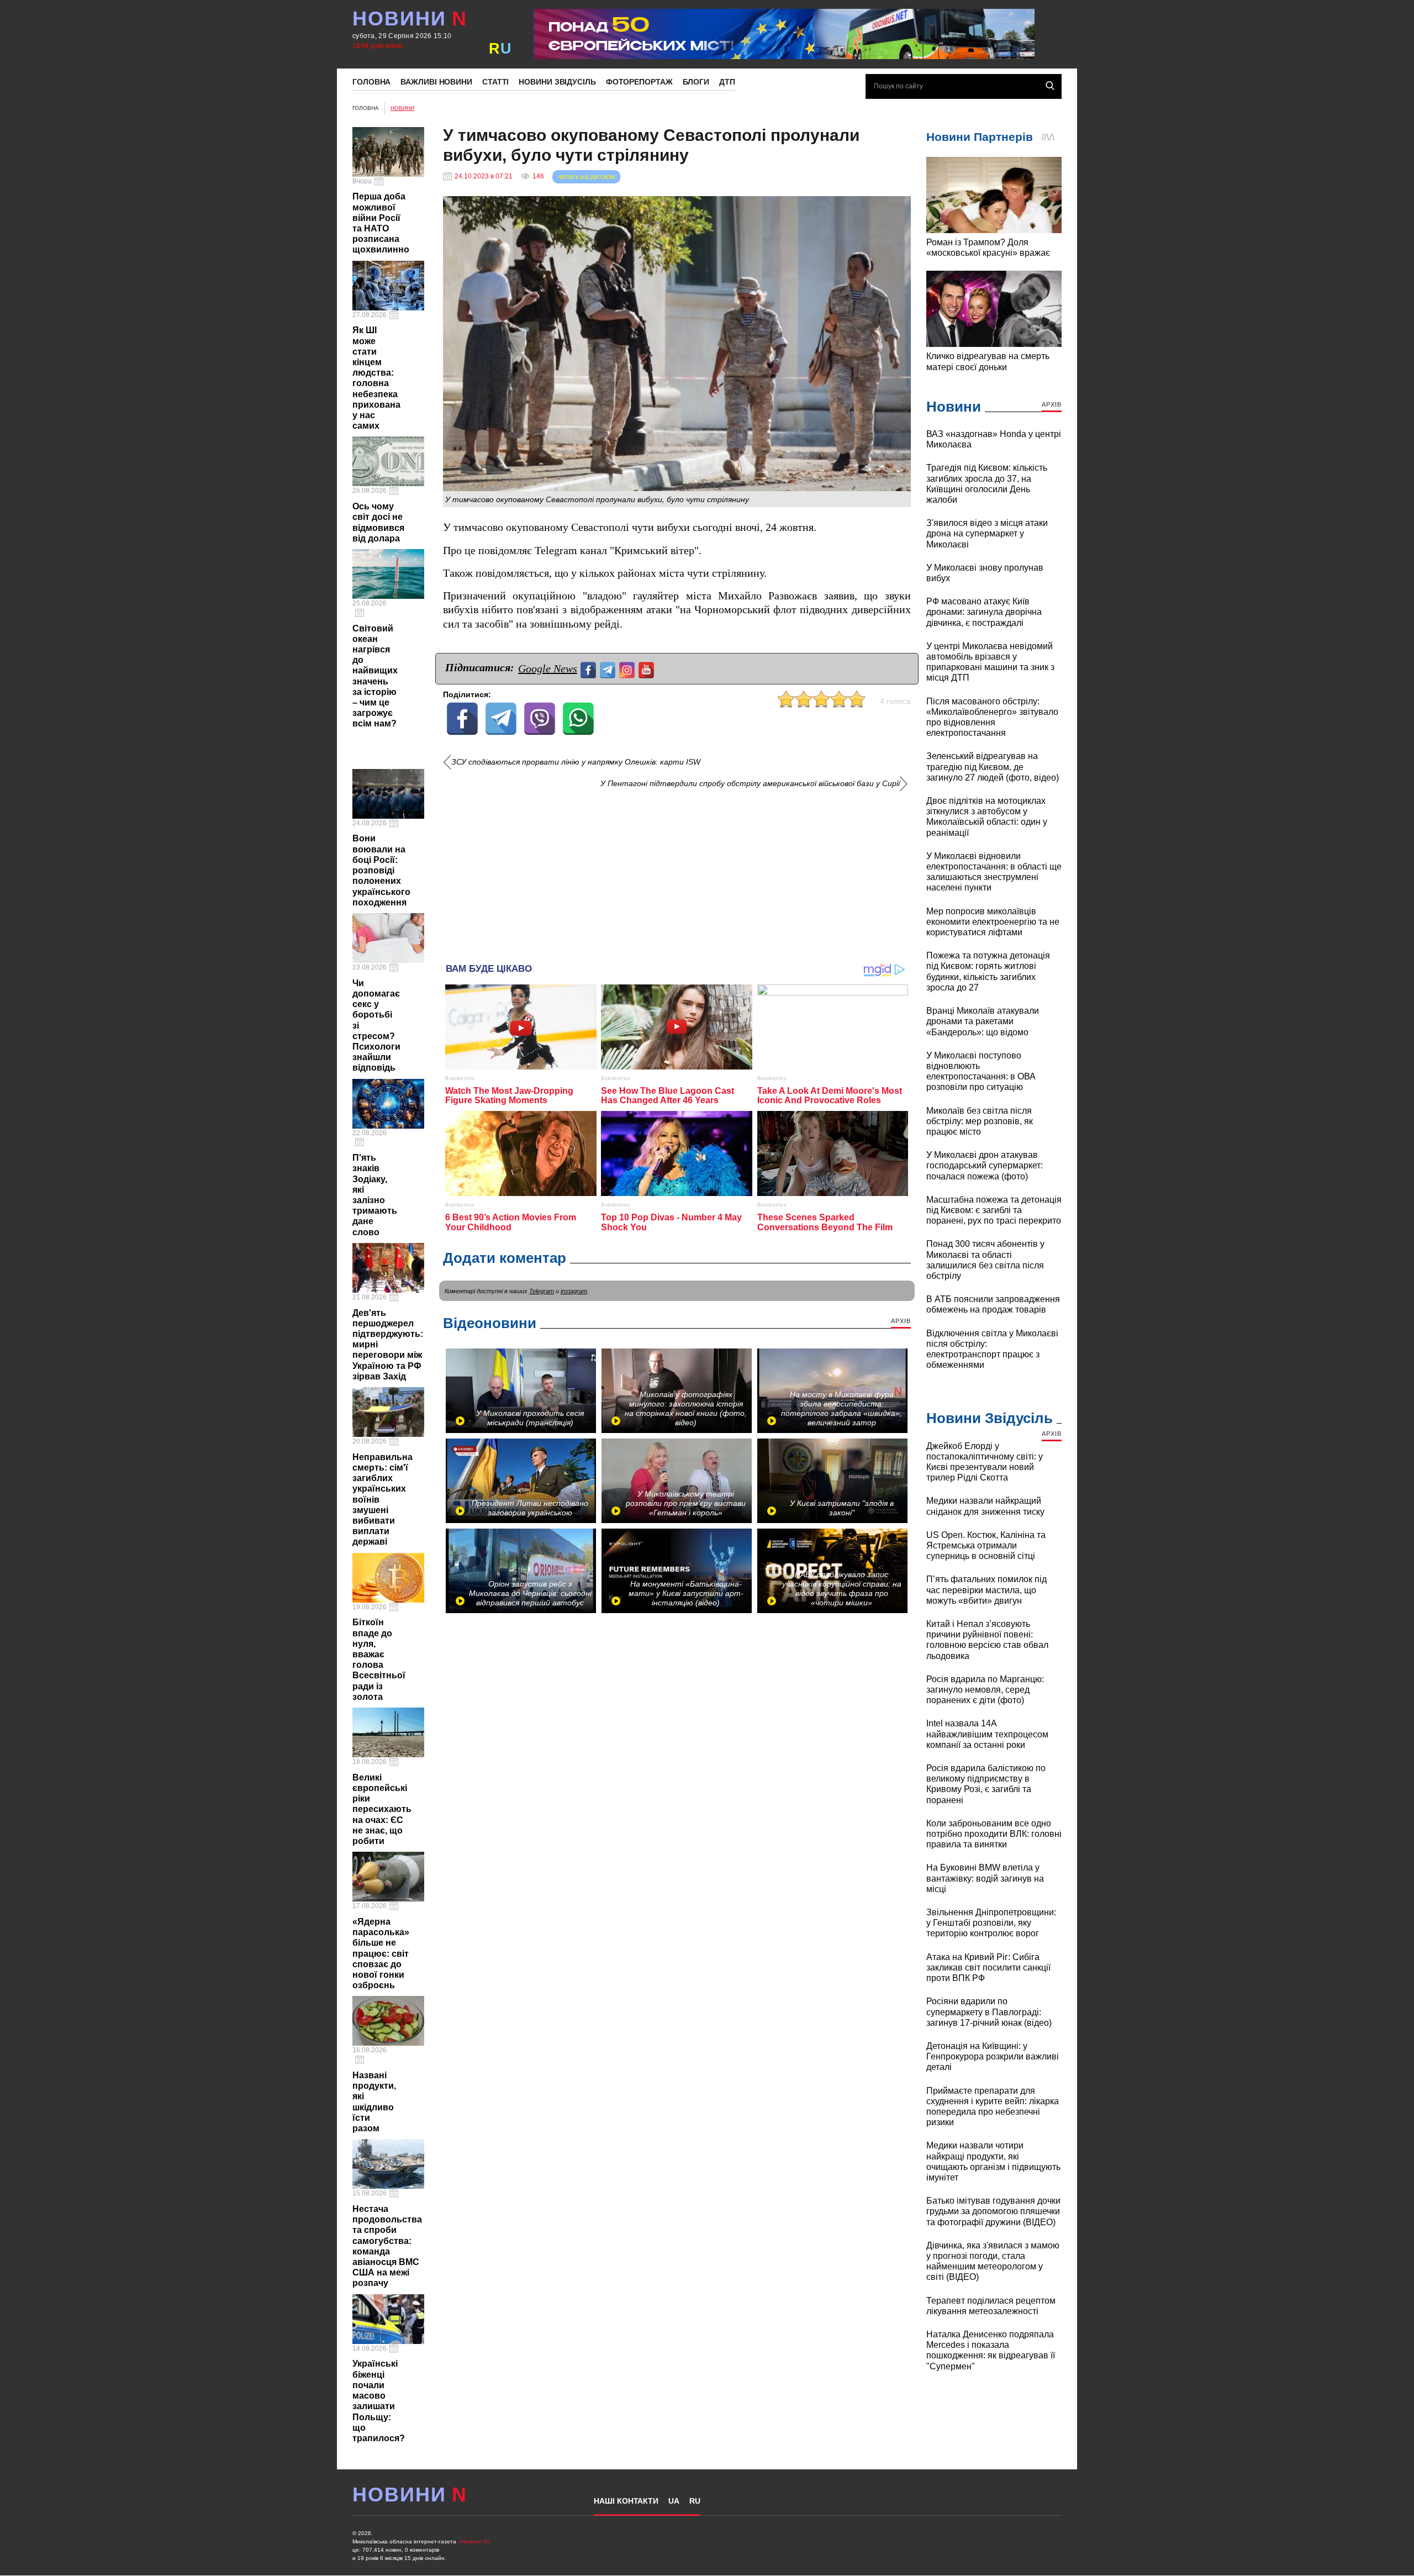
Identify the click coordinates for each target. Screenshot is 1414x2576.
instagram (574, 1291)
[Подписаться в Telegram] (609, 669)
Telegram (542, 1291)
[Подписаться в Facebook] (590, 669)
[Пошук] (1050, 86)
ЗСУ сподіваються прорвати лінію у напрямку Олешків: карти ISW (576, 762)
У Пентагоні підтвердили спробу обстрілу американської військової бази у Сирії (750, 784)
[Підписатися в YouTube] (648, 669)
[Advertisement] (677, 872)
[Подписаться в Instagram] (628, 669)
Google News (548, 668)
